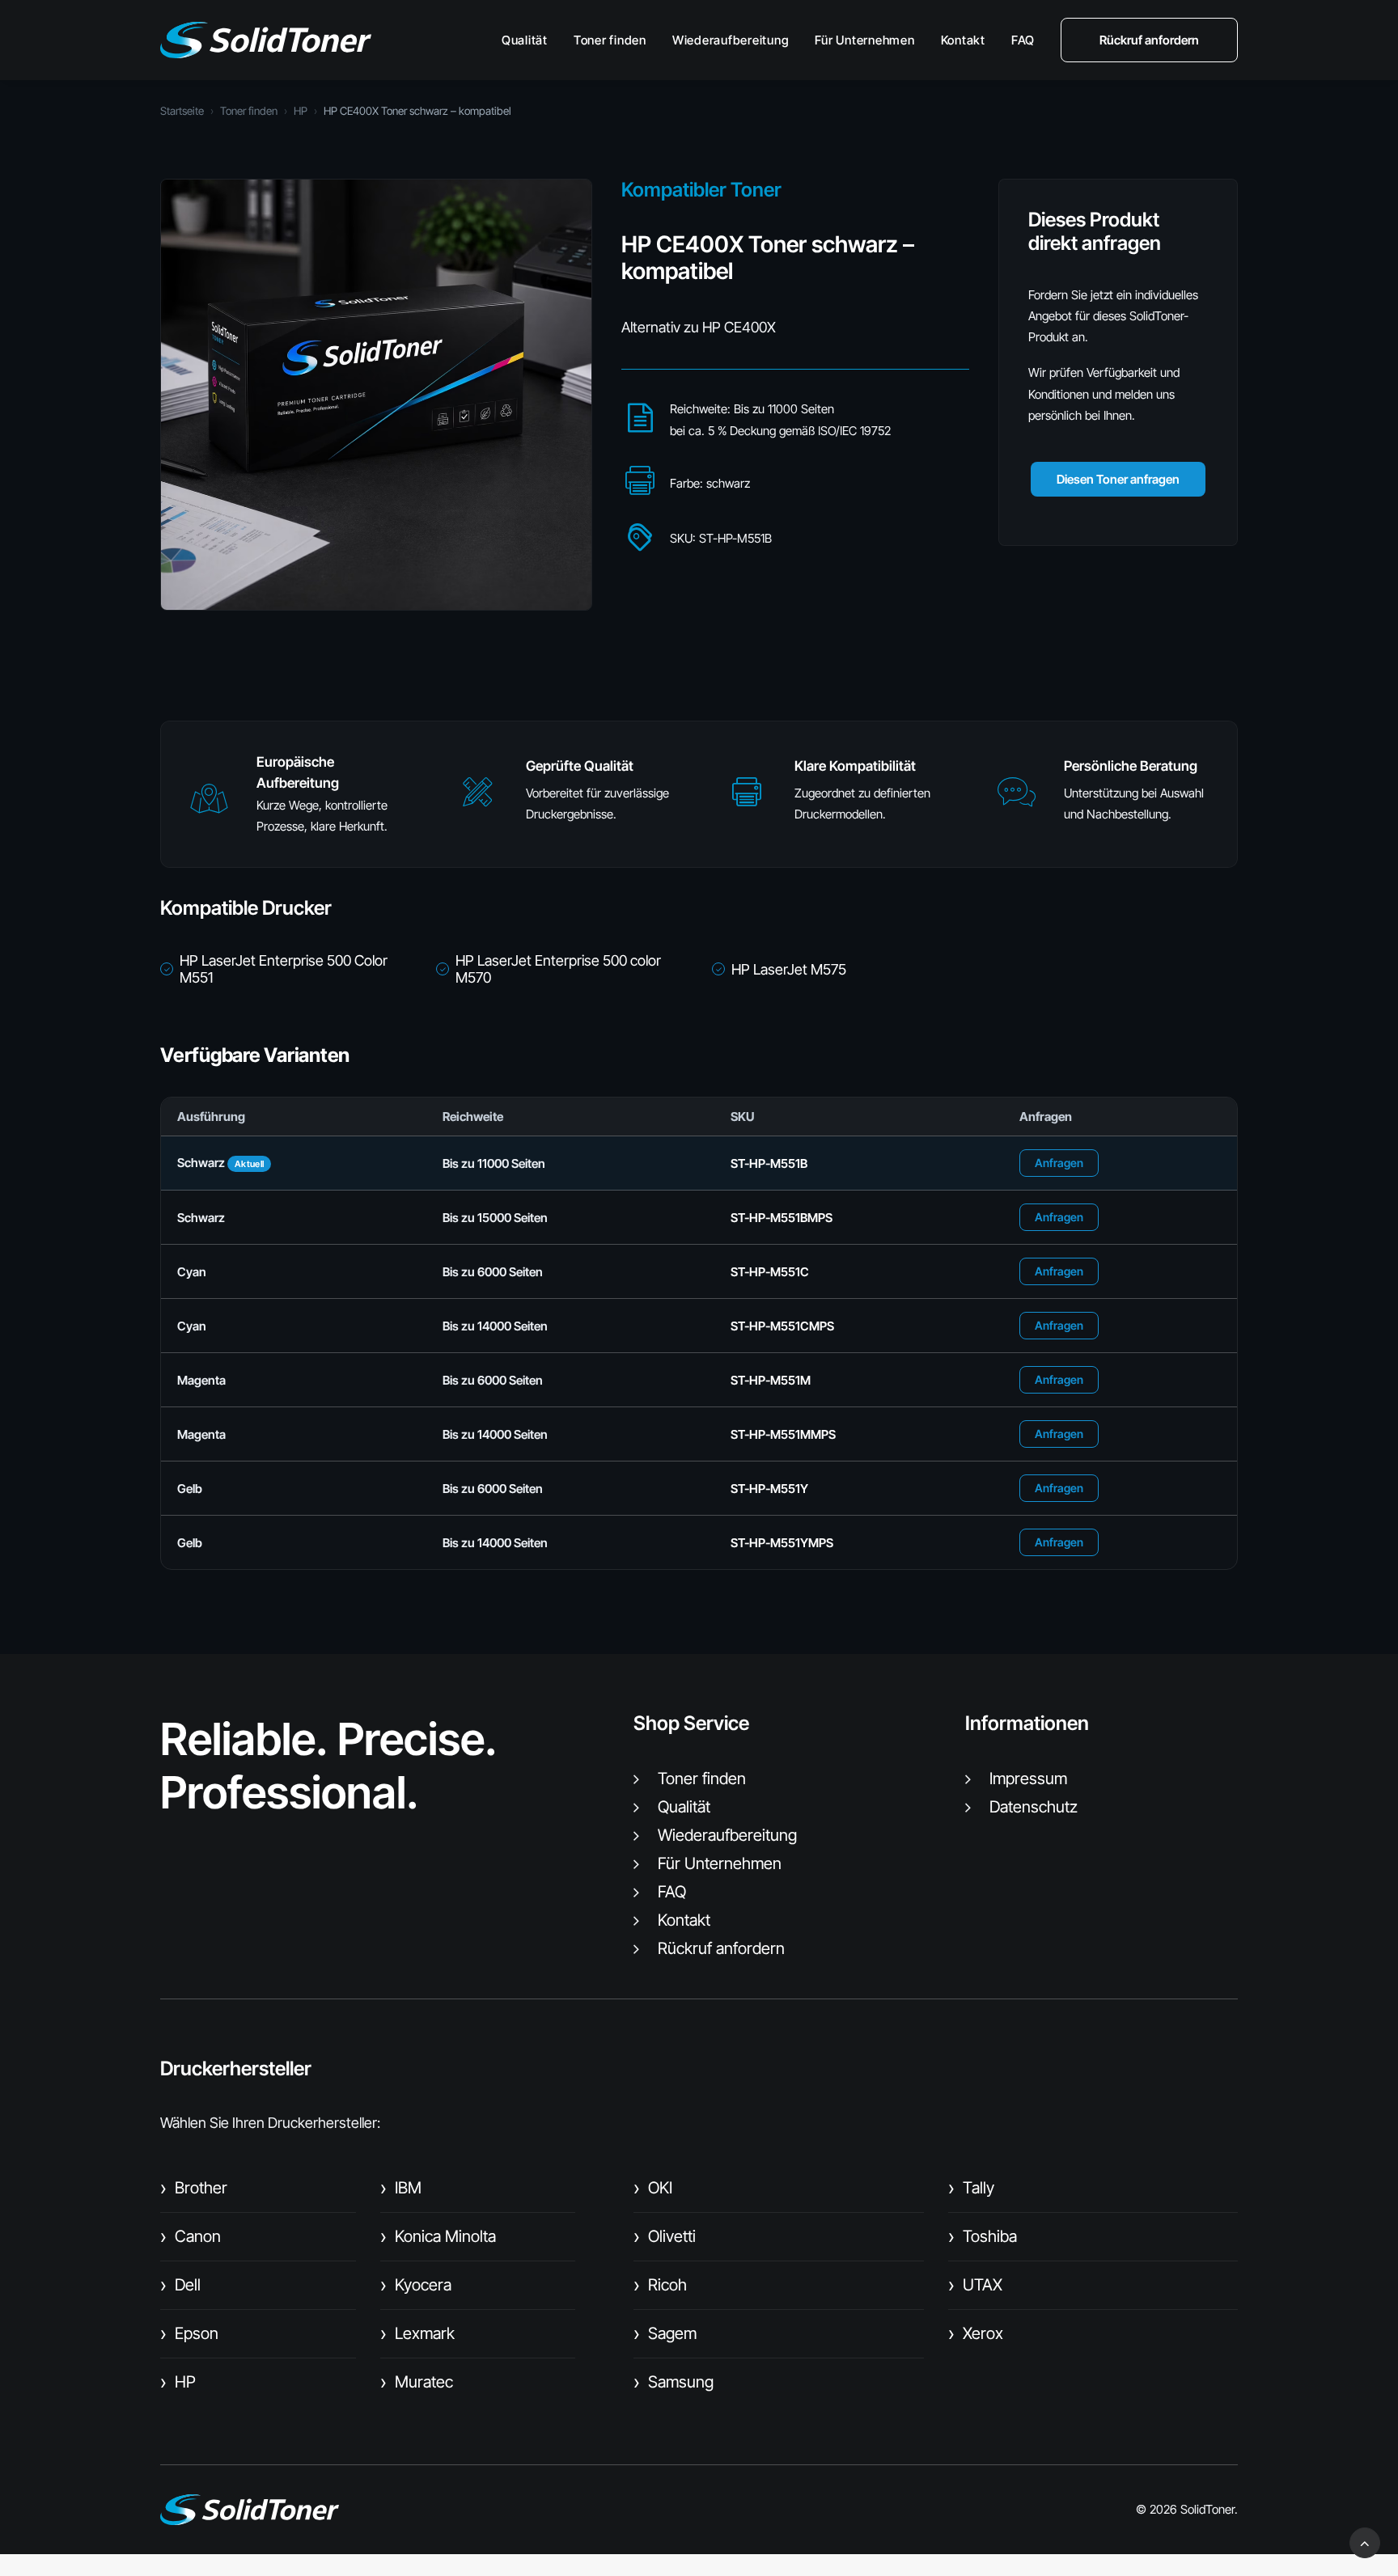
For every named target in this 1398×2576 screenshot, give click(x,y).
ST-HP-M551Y (769, 1489)
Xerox (976, 2333)
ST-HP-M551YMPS (782, 1543)
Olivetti (665, 2236)
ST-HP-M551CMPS (782, 1326)
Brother (194, 2188)
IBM (401, 2188)
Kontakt (963, 40)
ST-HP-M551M (771, 1380)
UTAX (975, 2285)
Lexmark (417, 2333)
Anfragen (1059, 1163)
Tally (971, 2188)
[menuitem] (530, 40)
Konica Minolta (438, 2236)
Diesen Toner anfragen (1118, 479)
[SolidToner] (266, 40)
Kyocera (416, 2285)
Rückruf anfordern (721, 1948)
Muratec (417, 2382)
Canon (191, 2236)
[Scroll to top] (1365, 2542)
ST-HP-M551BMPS (782, 1218)
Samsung (674, 2382)
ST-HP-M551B (769, 1163)
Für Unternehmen (864, 40)
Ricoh (660, 2285)
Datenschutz (1034, 1807)
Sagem (665, 2333)
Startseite (182, 111)
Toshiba (983, 2236)
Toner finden (610, 40)
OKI (653, 2188)
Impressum (1028, 1779)
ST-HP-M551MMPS (783, 1434)
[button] (209, 806)
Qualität (525, 40)
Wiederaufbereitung (731, 40)
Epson (189, 2333)
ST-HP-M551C (770, 1272)
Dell (180, 2285)
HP (301, 111)
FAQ (1023, 40)
